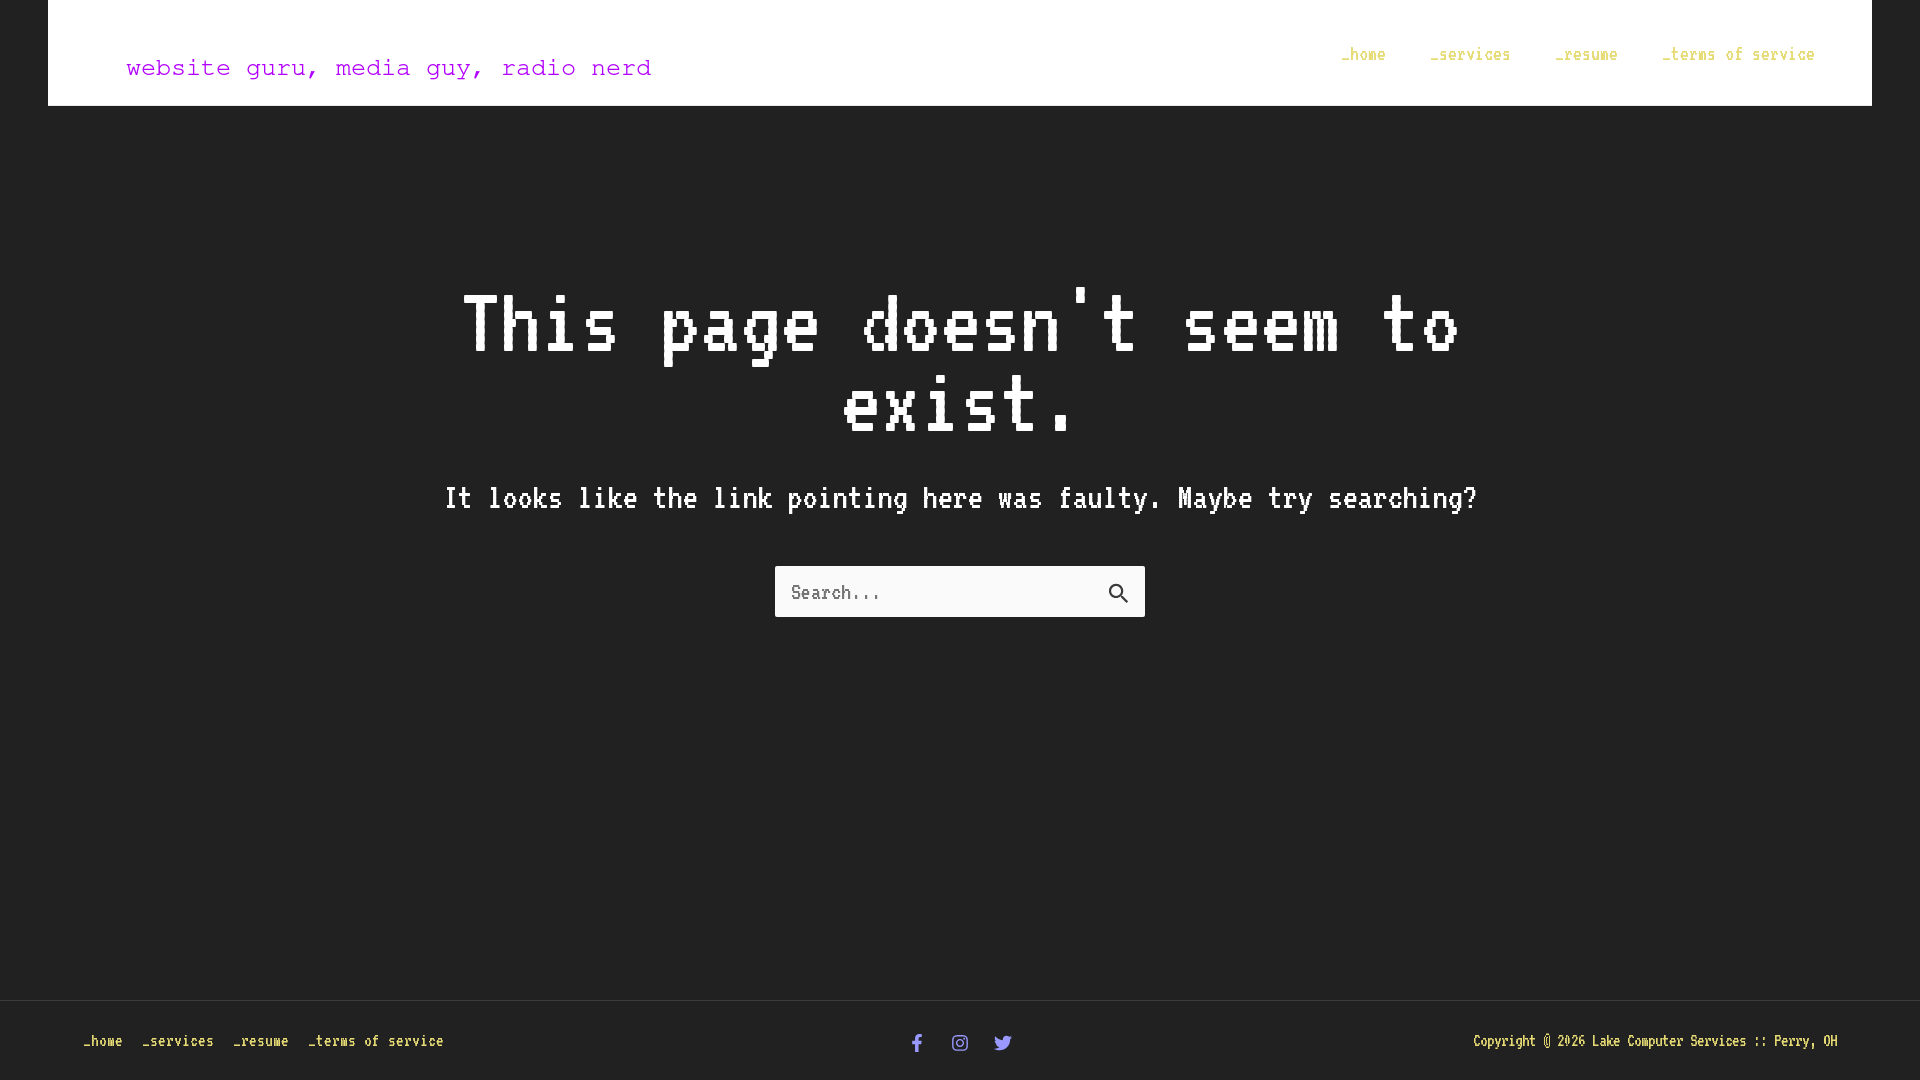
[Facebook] (917, 1043)
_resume (1586, 53)
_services (1470, 53)
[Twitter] (1003, 1043)
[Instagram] (960, 1043)
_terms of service (1738, 53)
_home (1363, 53)
